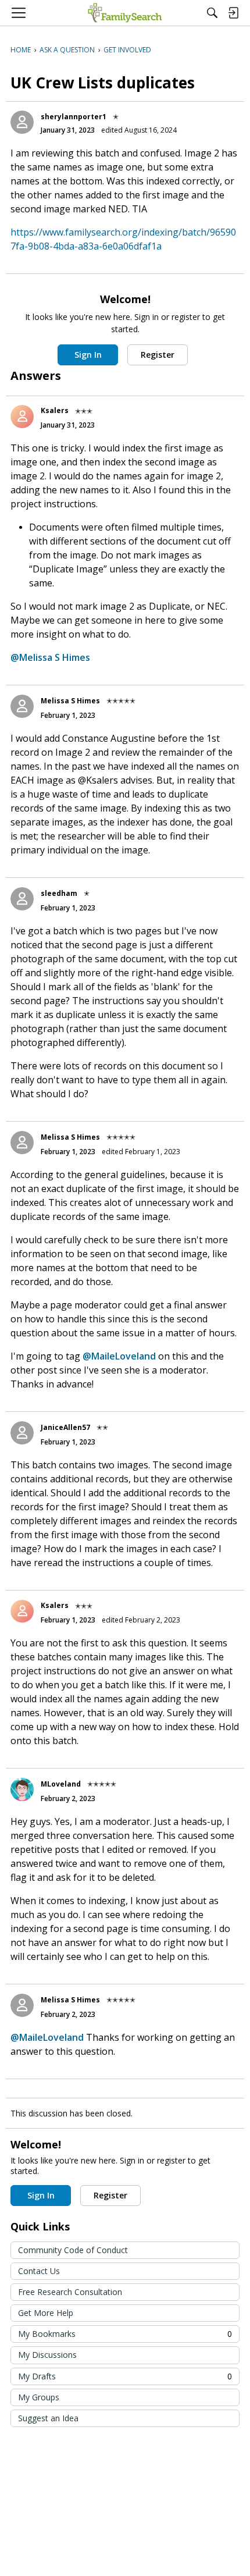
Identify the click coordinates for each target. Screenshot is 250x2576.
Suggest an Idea (48, 2418)
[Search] (212, 13)
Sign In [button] (88, 355)
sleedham (59, 893)
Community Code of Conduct (73, 2250)
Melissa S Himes (70, 701)
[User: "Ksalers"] (22, 417)
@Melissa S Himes (50, 657)
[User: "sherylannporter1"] (22, 122)
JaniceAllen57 (65, 1427)
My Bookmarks (125, 2334)
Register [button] (158, 355)
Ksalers (55, 410)
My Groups (39, 2397)
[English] (125, 13)
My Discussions (47, 2355)
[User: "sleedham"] (22, 899)
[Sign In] (233, 13)
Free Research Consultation (70, 2292)
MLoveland (61, 1784)
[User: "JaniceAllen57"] (22, 1433)
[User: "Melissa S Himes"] (22, 706)
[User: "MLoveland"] (22, 1789)
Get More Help (46, 2313)
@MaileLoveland (119, 1356)
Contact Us (39, 2271)
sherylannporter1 (74, 117)
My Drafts (125, 2376)
